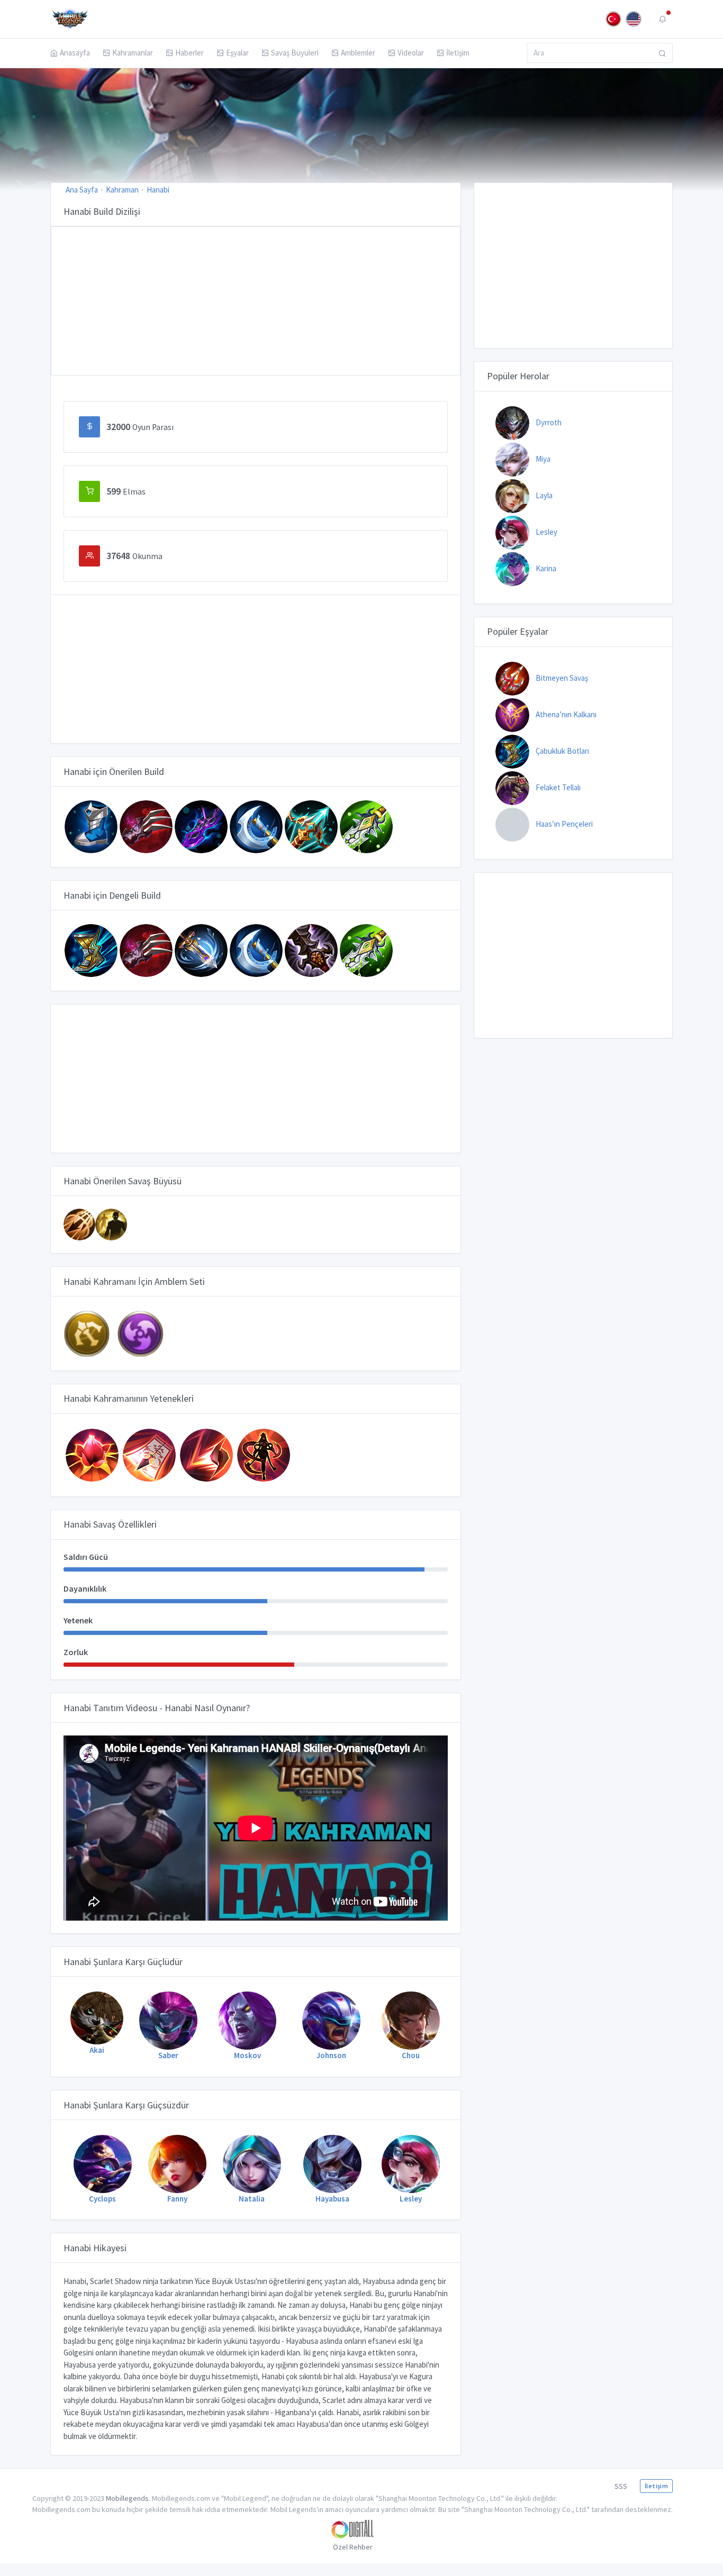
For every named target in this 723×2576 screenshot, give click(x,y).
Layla (544, 495)
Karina (546, 568)
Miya (543, 459)
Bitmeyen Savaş (562, 678)
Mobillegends (127, 2498)
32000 (140, 427)
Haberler (189, 53)
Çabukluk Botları (562, 751)
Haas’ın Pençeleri (564, 824)
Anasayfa (75, 53)
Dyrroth (549, 422)
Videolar (411, 53)
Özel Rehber (353, 2547)
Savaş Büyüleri (295, 53)
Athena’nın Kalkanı (566, 714)
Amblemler (358, 53)
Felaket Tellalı (558, 787)
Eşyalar (237, 53)
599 (126, 491)
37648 (134, 556)
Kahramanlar (133, 53)
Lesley (546, 532)
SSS (621, 2486)
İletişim (458, 53)
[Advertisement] (256, 301)
